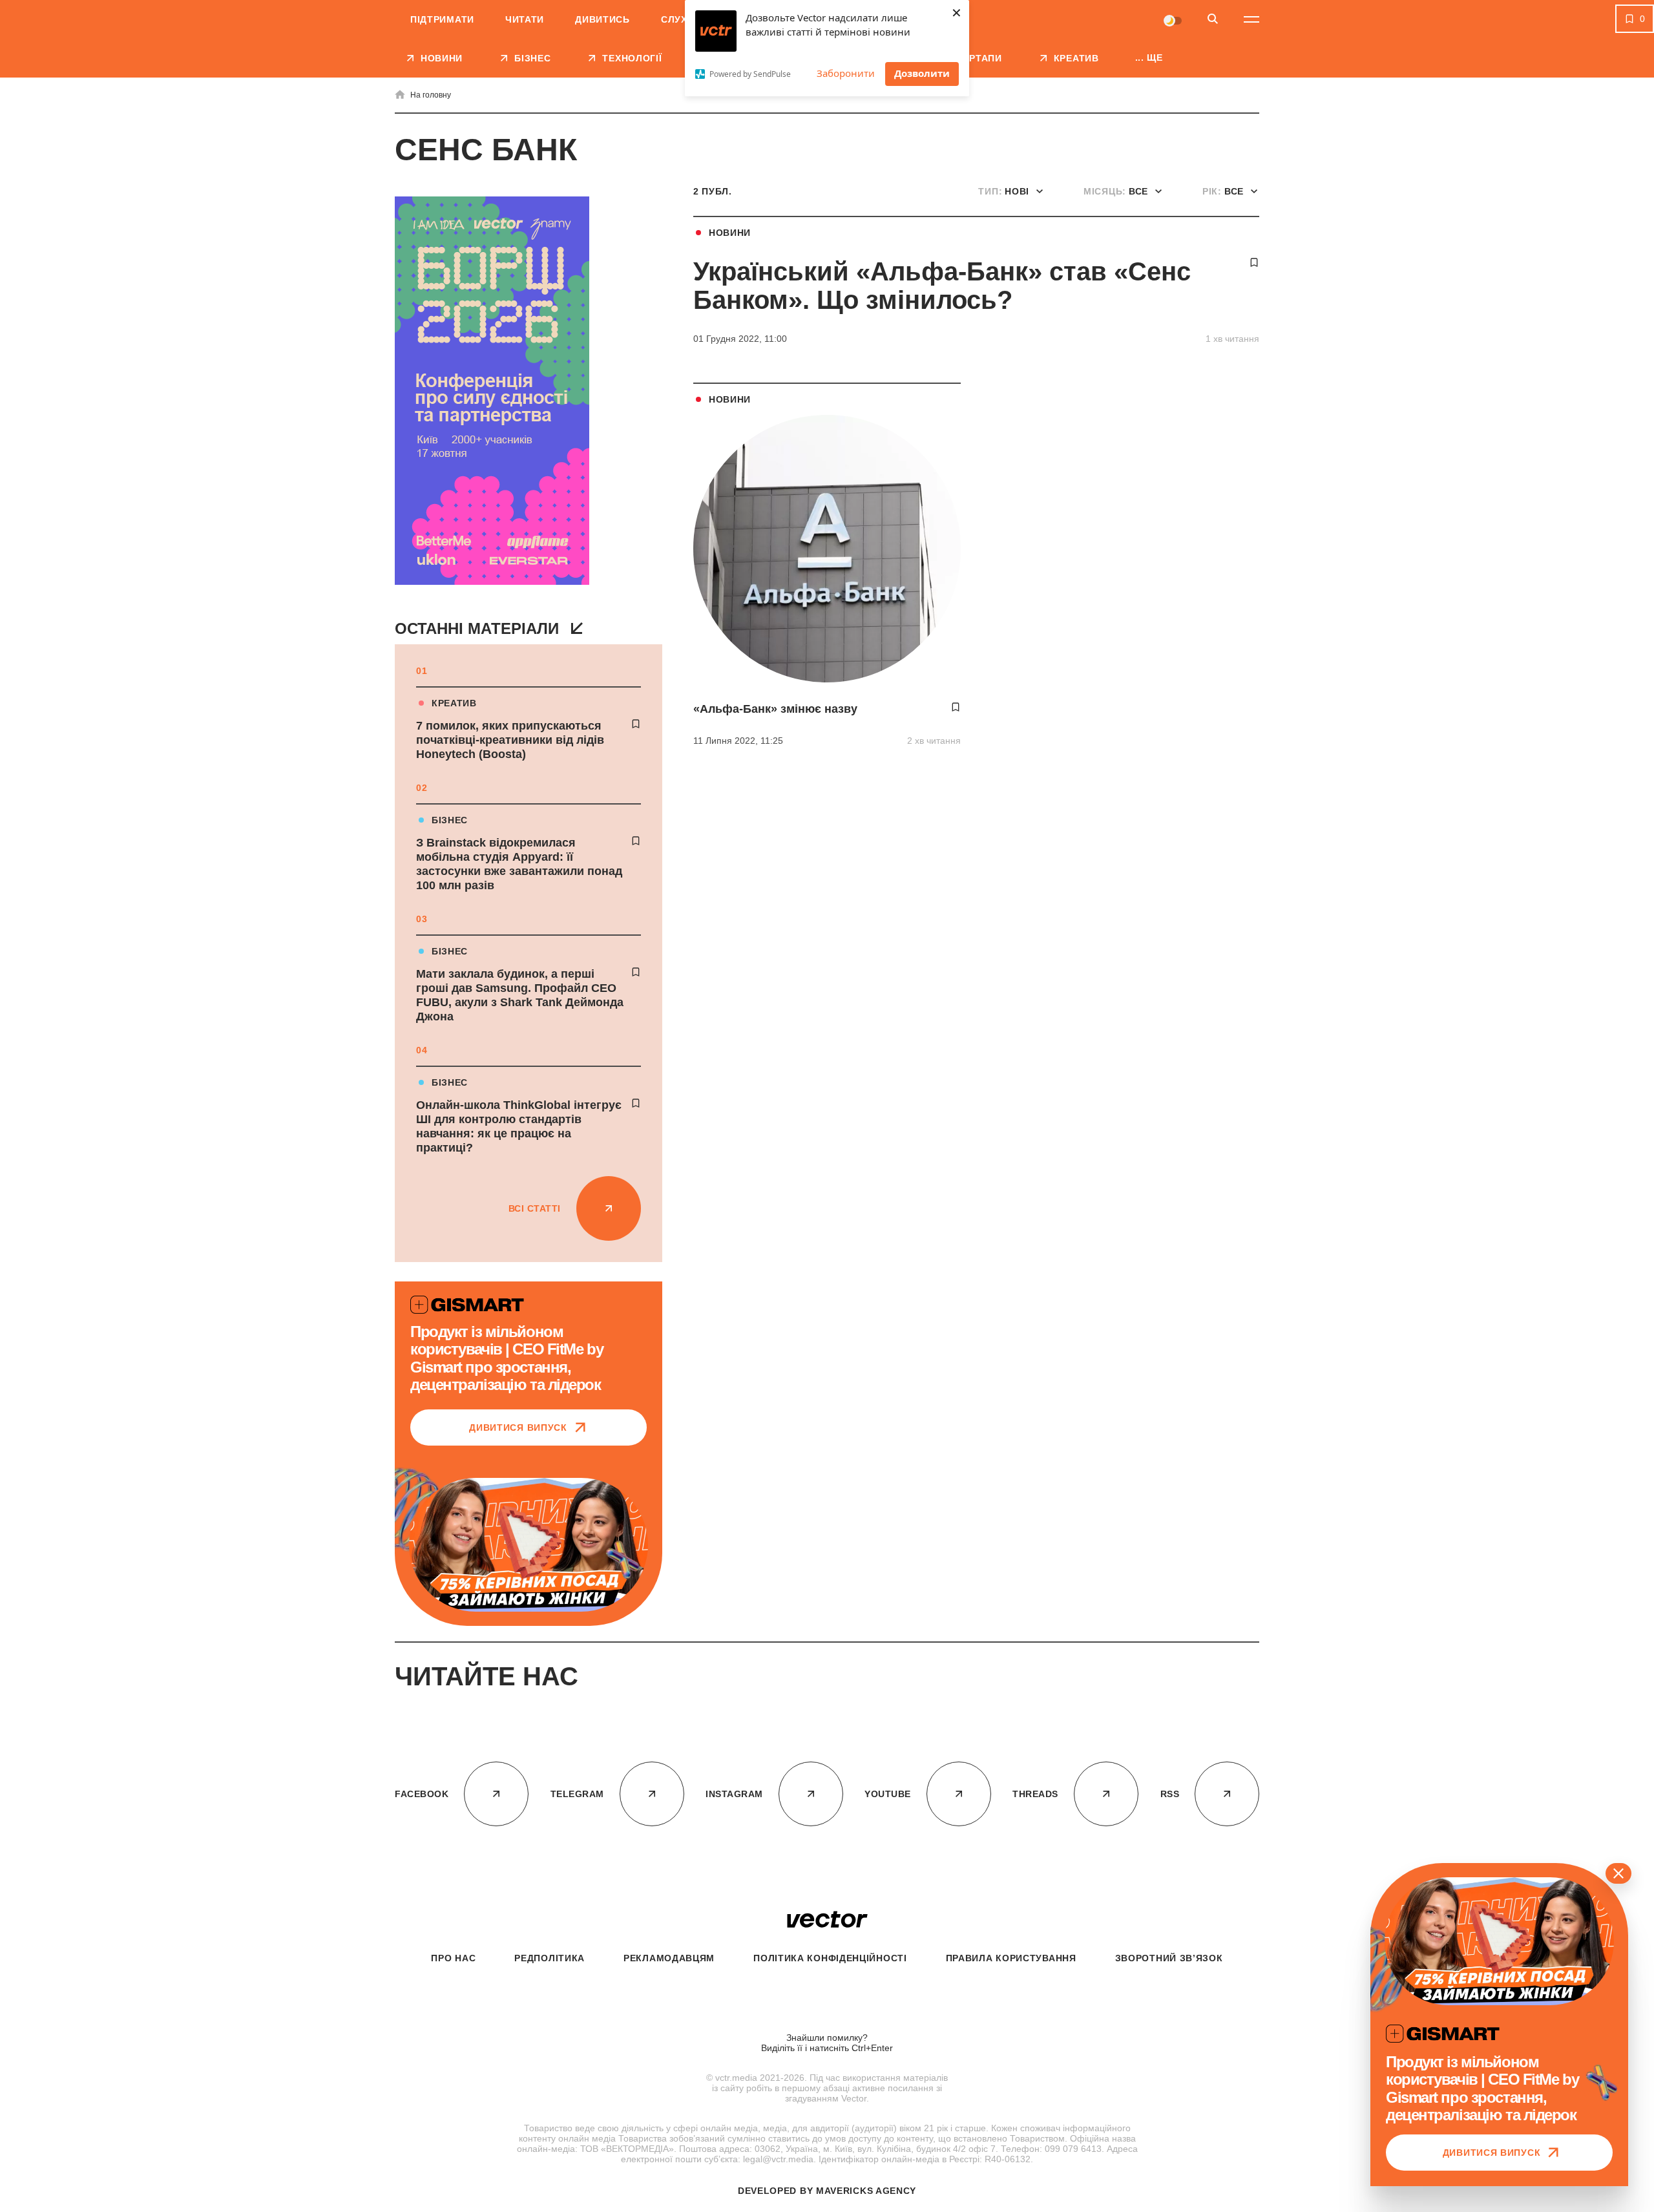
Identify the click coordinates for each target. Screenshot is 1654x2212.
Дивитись (602, 19)
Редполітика (550, 1958)
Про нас (453, 1958)
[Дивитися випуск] (529, 1545)
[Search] (1213, 20)
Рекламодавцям (669, 1958)
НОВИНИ (730, 233)
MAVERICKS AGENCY (866, 2191)
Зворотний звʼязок (1169, 1958)
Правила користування (1011, 1958)
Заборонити (846, 73)
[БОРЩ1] (492, 392)
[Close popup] (1618, 1873)
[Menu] (1251, 19)
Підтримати (442, 19)
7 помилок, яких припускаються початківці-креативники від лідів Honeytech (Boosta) (510, 740)
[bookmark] (636, 724)
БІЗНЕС (450, 820)
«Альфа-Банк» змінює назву (775, 709)
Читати (525, 19)
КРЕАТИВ (454, 703)
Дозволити (922, 73)
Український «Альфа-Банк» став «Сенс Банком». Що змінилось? (942, 286)
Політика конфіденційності (830, 1958)
